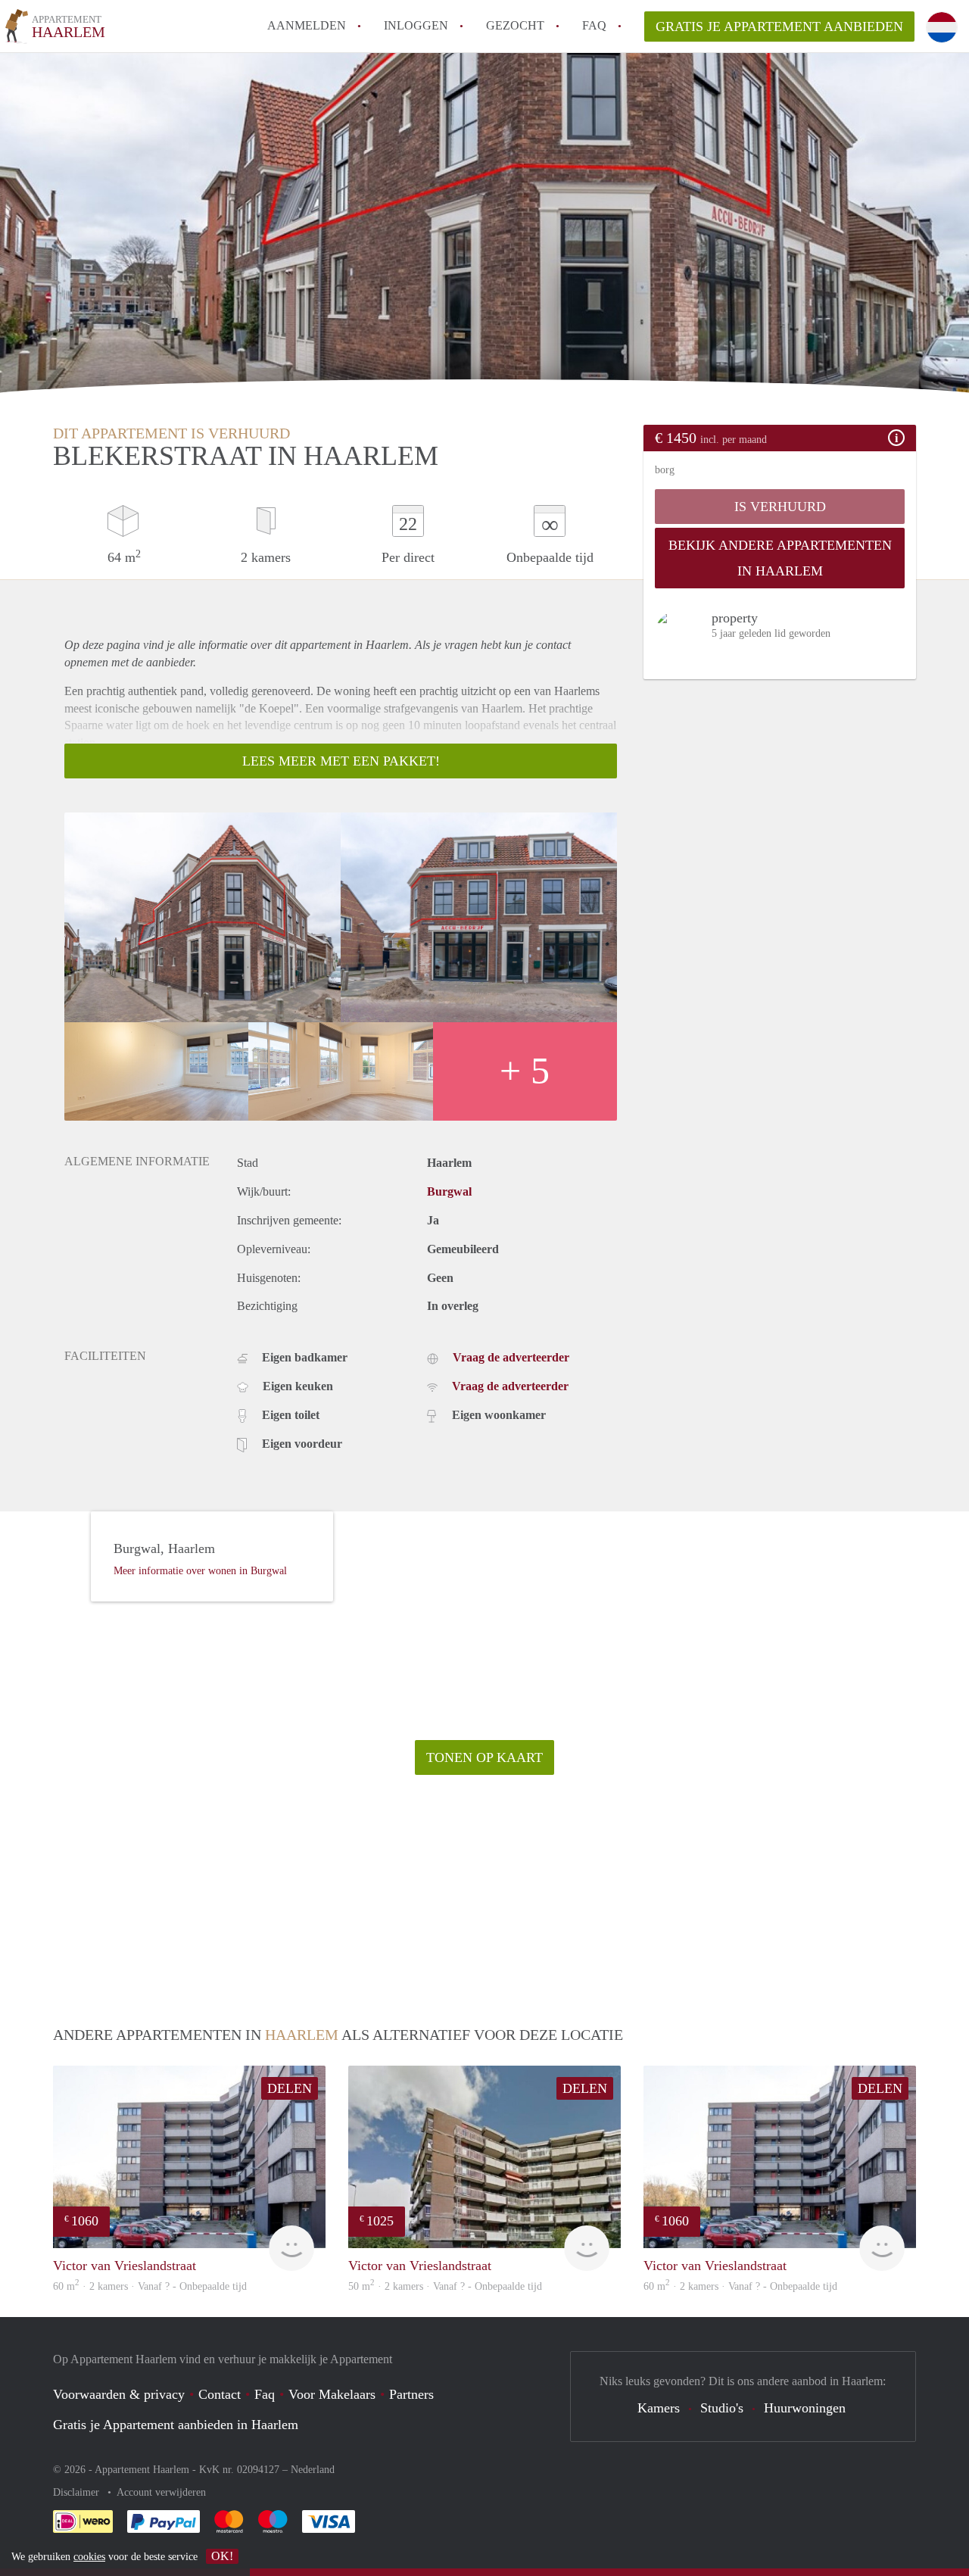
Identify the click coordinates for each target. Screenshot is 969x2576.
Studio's (722, 2408)
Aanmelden (307, 25)
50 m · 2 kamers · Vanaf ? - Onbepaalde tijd (445, 2286)
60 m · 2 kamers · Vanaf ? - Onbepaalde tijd (150, 2286)
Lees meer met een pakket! (341, 761)
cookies (89, 2557)
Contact (220, 2394)
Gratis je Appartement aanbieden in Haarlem (176, 2425)
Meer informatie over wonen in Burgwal (200, 1571)
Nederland (313, 2470)
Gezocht (515, 25)
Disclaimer (78, 2492)
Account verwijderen (161, 2492)
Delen (290, 2088)
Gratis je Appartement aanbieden (779, 27)
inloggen (416, 25)
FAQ (594, 25)
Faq (265, 2394)
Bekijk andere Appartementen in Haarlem (780, 558)
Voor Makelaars (332, 2394)
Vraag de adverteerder (511, 1357)
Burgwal (449, 1191)
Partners (411, 2394)
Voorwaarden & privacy (119, 2394)
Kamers (659, 2408)
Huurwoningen (805, 2408)
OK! (222, 2556)
